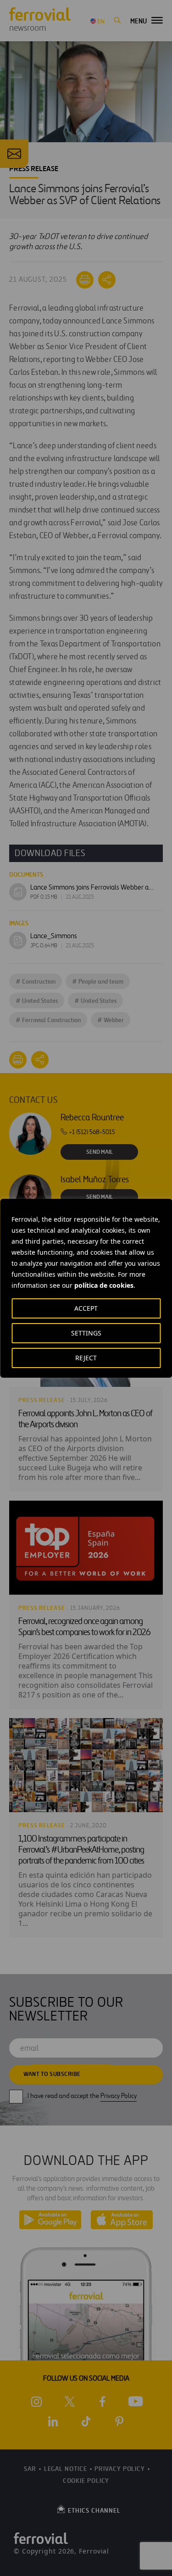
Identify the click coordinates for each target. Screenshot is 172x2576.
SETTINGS (86, 1333)
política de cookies (104, 1285)
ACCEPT (86, 1308)
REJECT (86, 1358)
